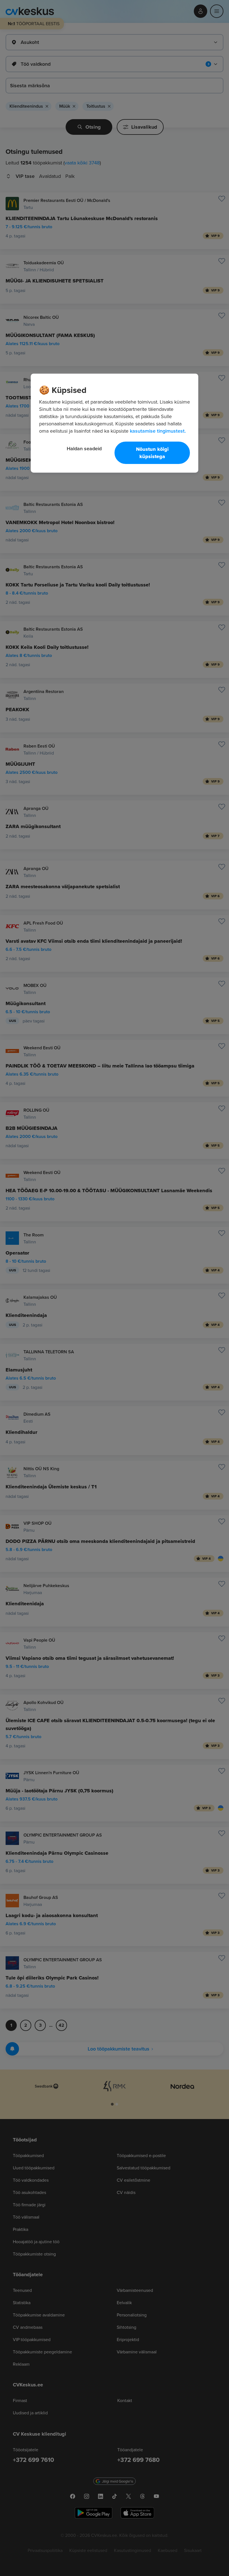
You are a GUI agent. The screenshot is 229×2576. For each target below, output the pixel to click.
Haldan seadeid (84, 448)
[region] (115, 423)
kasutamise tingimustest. (158, 431)
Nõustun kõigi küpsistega (152, 453)
